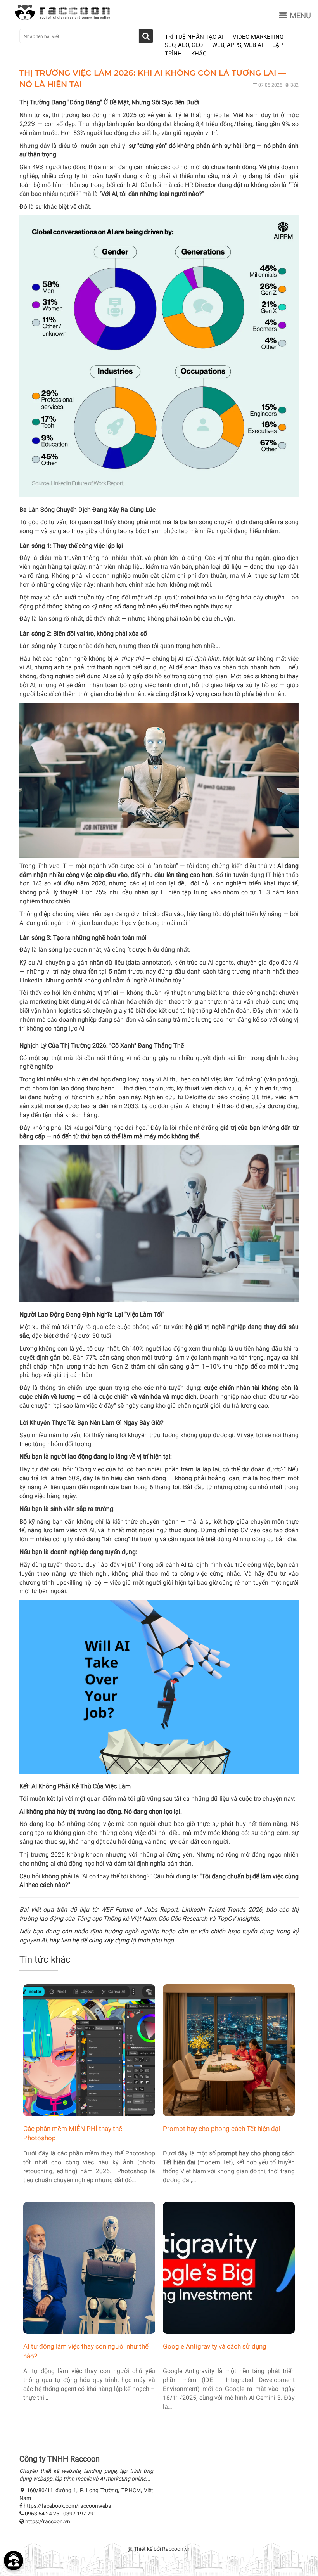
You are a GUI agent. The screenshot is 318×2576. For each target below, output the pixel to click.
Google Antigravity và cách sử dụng (215, 2346)
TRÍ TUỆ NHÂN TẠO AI (194, 37)
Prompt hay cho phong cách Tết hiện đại (221, 2129)
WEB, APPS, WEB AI (238, 45)
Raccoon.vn (176, 2549)
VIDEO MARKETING (258, 37)
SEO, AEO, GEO (184, 45)
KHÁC (199, 54)
